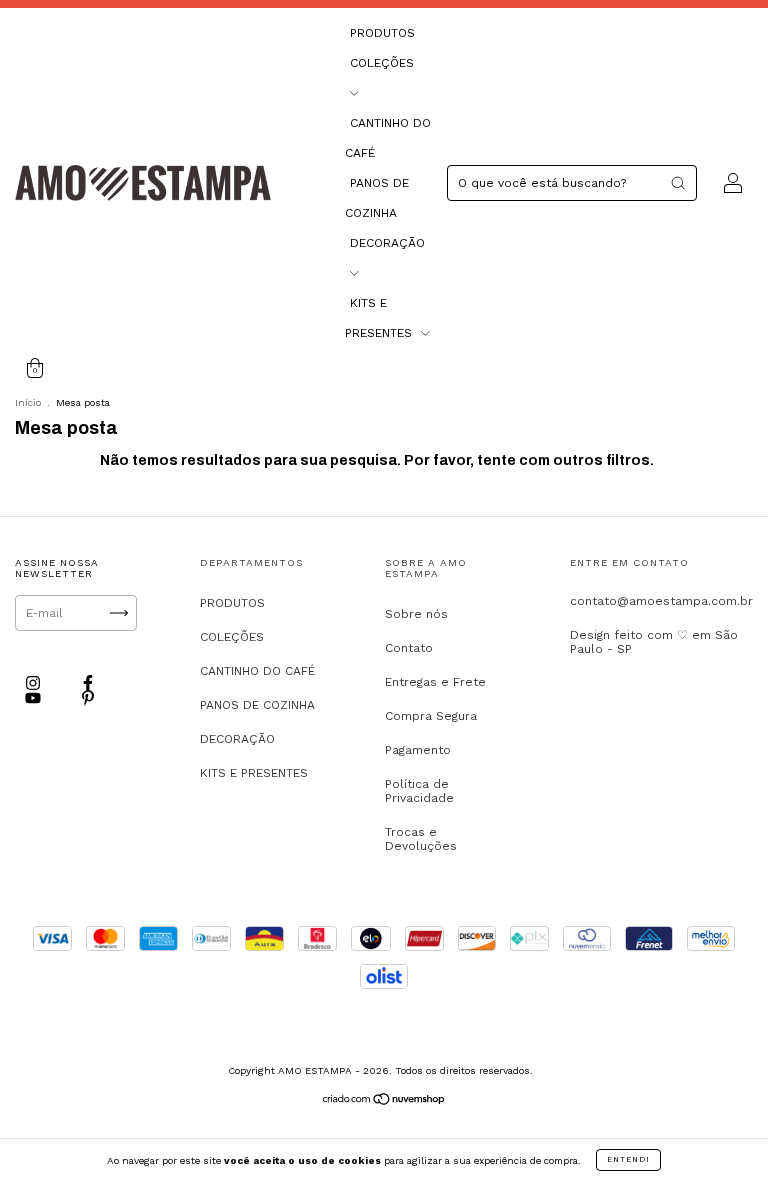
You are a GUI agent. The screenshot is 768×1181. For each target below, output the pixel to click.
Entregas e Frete (435, 682)
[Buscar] (678, 183)
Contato (409, 648)
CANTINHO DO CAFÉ (257, 671)
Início (28, 402)
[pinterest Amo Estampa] (88, 699)
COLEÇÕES (232, 637)
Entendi (628, 1159)
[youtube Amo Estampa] (35, 699)
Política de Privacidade (419, 791)
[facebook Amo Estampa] (88, 683)
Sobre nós (416, 614)
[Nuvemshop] (384, 1101)
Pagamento (418, 750)
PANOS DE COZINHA (257, 705)
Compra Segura (431, 716)
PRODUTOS (382, 33)
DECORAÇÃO (237, 739)
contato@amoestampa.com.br (661, 601)
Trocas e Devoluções (421, 839)
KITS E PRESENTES (254, 773)
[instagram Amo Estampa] (35, 683)
